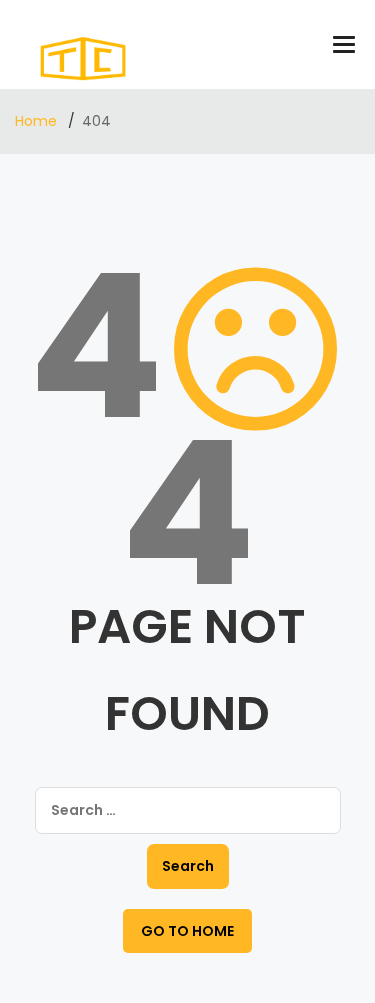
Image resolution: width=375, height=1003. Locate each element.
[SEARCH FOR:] (188, 810)
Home (38, 121)
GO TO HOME (187, 931)
